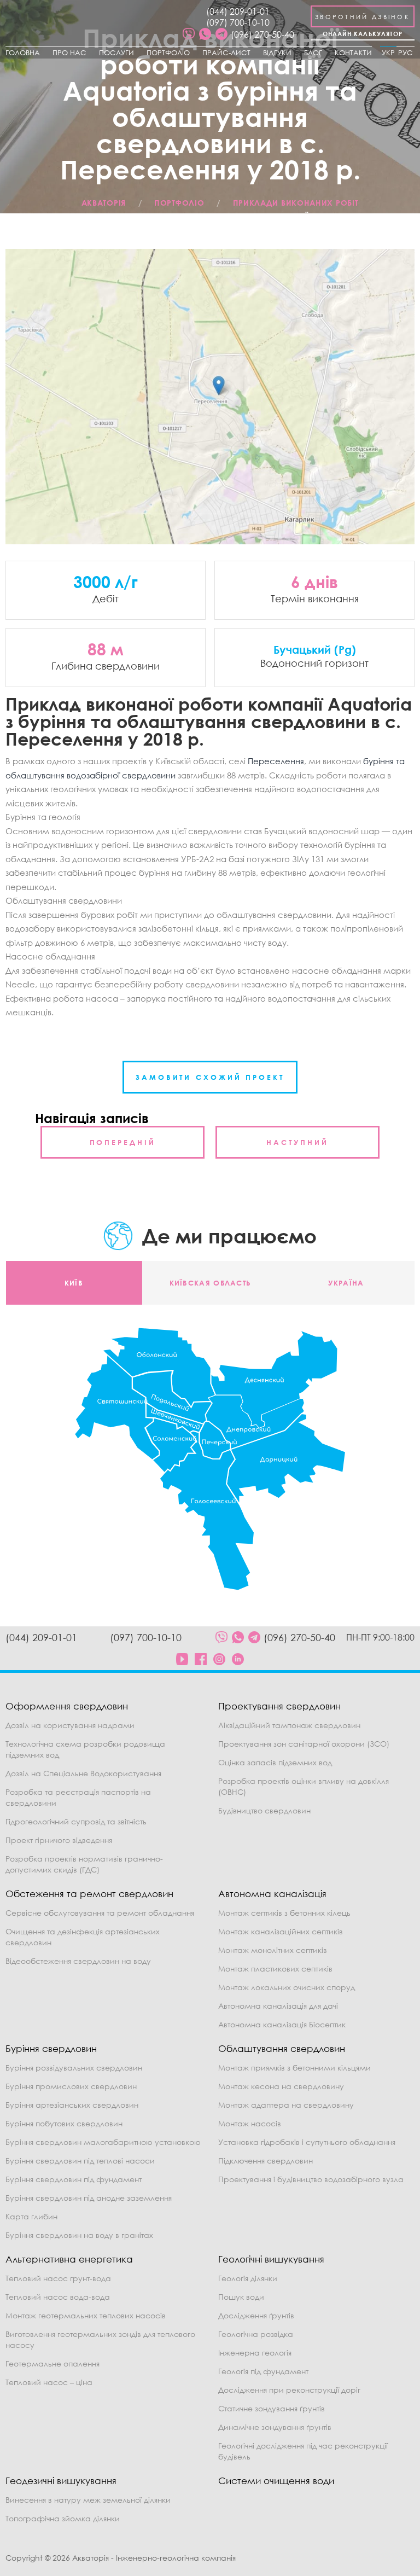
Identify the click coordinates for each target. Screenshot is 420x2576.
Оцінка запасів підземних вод (275, 1762)
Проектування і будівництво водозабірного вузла (311, 2179)
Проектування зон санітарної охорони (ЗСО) (304, 1744)
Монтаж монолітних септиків (273, 1950)
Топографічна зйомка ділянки (63, 2518)
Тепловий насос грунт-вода (58, 2278)
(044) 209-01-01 (238, 11)
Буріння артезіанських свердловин (72, 2105)
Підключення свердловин (266, 2161)
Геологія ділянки (248, 2278)
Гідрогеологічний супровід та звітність (76, 1821)
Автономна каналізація (272, 1894)
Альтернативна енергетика (69, 2259)
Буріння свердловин (51, 2048)
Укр (388, 53)
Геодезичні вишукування (61, 2481)
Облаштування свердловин (282, 2048)
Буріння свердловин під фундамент (74, 2179)
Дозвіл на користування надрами (70, 1725)
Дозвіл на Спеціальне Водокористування (83, 1773)
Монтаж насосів (250, 2123)
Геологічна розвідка (256, 2334)
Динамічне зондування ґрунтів (275, 2427)
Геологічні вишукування (271, 2259)
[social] (189, 34)
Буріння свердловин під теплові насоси (80, 2161)
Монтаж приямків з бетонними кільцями (294, 2068)
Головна (23, 53)
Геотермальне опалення (52, 2363)
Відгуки (277, 53)
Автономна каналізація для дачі (278, 2006)
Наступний (297, 1142)
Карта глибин (31, 2216)
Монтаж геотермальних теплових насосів (86, 2315)
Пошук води (241, 2297)
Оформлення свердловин (67, 1706)
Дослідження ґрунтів (256, 2315)
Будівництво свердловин (264, 1810)
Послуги (116, 53)
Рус (406, 53)
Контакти (353, 53)
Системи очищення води (276, 2481)
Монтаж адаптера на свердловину (286, 2105)
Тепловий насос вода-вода (58, 2297)
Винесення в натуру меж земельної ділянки (88, 2500)
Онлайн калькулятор (363, 34)
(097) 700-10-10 (238, 22)
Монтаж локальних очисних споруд (287, 1987)
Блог (313, 53)
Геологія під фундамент (263, 2371)
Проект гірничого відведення (59, 1840)
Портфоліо (168, 53)
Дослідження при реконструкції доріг (289, 2390)
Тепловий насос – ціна (49, 2382)
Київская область (210, 1283)
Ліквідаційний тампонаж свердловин (289, 1725)
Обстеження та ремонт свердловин (89, 1894)
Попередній (123, 1142)
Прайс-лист (226, 53)
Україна (346, 1283)
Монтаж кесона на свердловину (281, 2086)
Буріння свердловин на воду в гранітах (79, 2235)
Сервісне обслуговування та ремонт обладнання (100, 1913)
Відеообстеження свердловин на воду (78, 1961)
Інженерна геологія (255, 2353)
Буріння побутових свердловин (64, 2123)
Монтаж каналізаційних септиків (281, 1931)
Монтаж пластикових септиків (275, 1969)
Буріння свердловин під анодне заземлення (89, 2198)
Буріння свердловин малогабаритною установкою (103, 2142)
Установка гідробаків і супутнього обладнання (307, 2142)
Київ (74, 1283)
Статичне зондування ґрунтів (272, 2408)
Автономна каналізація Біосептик (282, 2024)
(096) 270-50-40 (262, 34)
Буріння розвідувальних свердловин (74, 2068)
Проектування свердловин (279, 1706)
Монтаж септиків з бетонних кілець (284, 1913)
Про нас (69, 53)
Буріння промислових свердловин (71, 2086)
